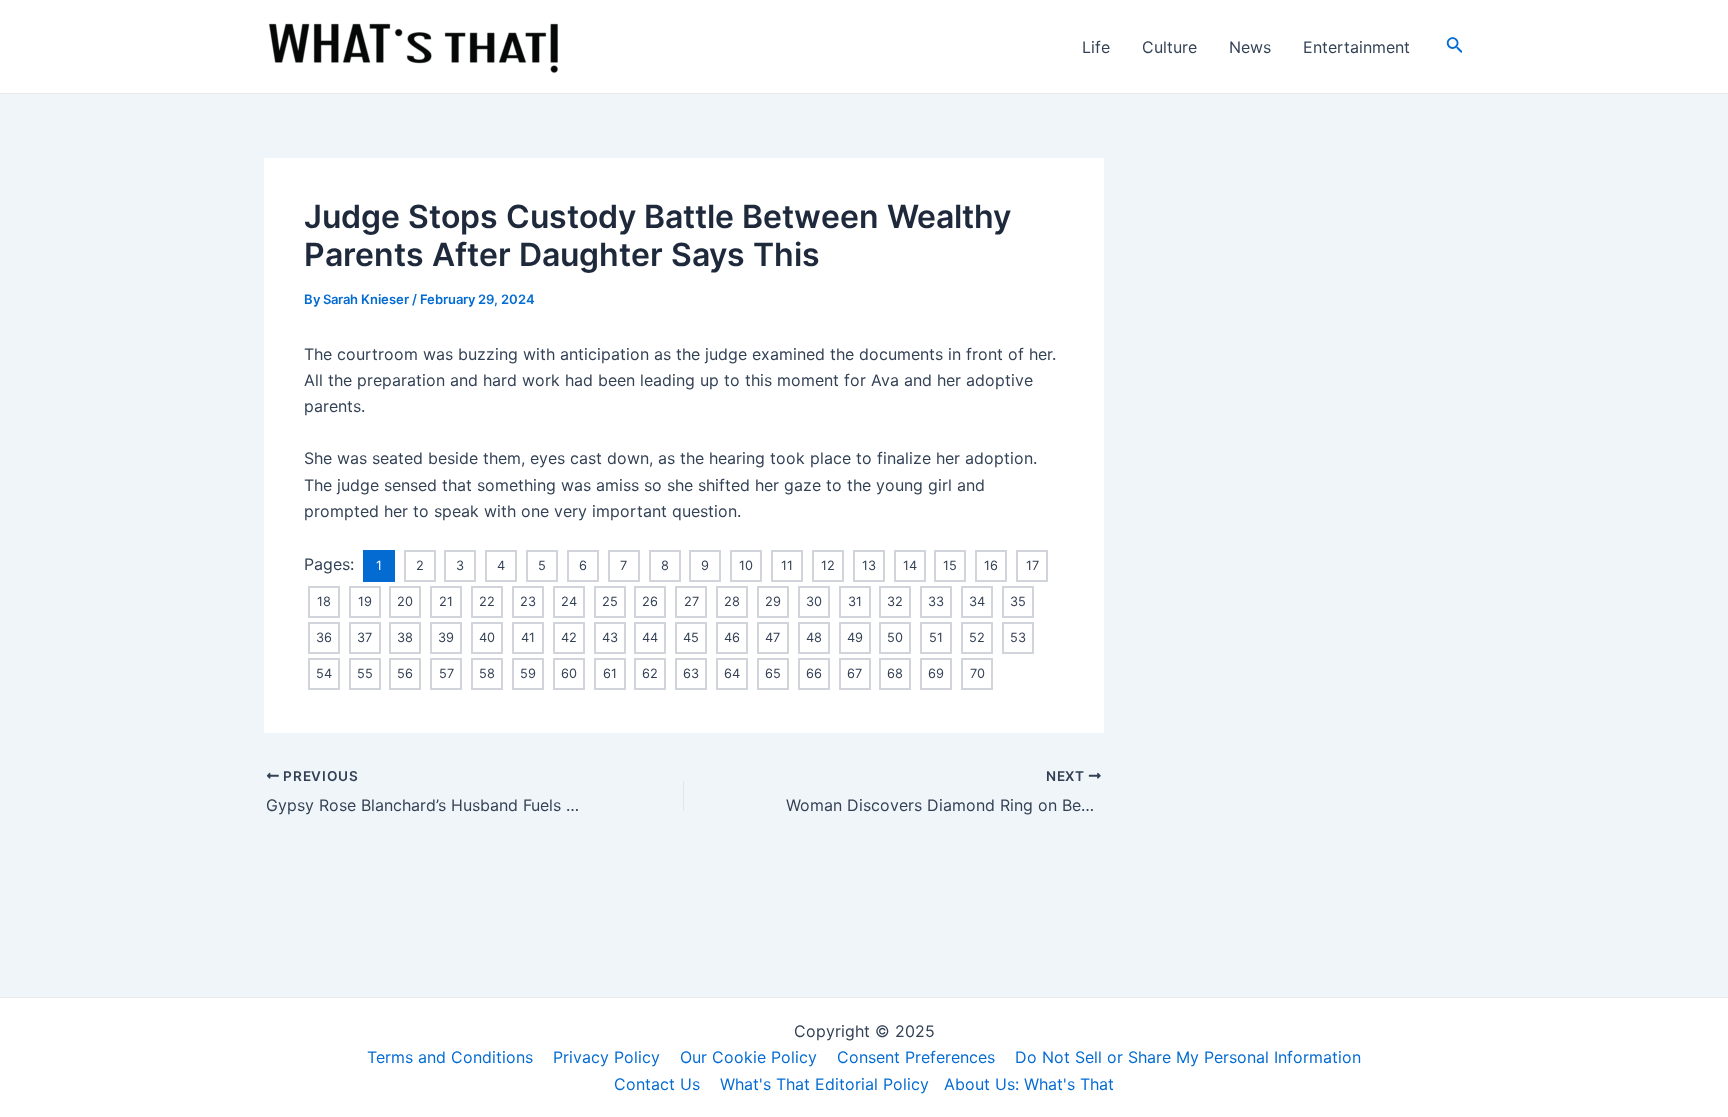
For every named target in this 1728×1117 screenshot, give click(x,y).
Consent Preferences (916, 1057)
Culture (1169, 47)
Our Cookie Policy (748, 1057)
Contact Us (657, 1084)
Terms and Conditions (450, 1057)
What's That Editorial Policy (824, 1084)
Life (1096, 47)
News (1250, 47)
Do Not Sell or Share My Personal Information (1188, 1057)
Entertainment (1356, 47)
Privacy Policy (606, 1057)
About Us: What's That (1029, 1084)
